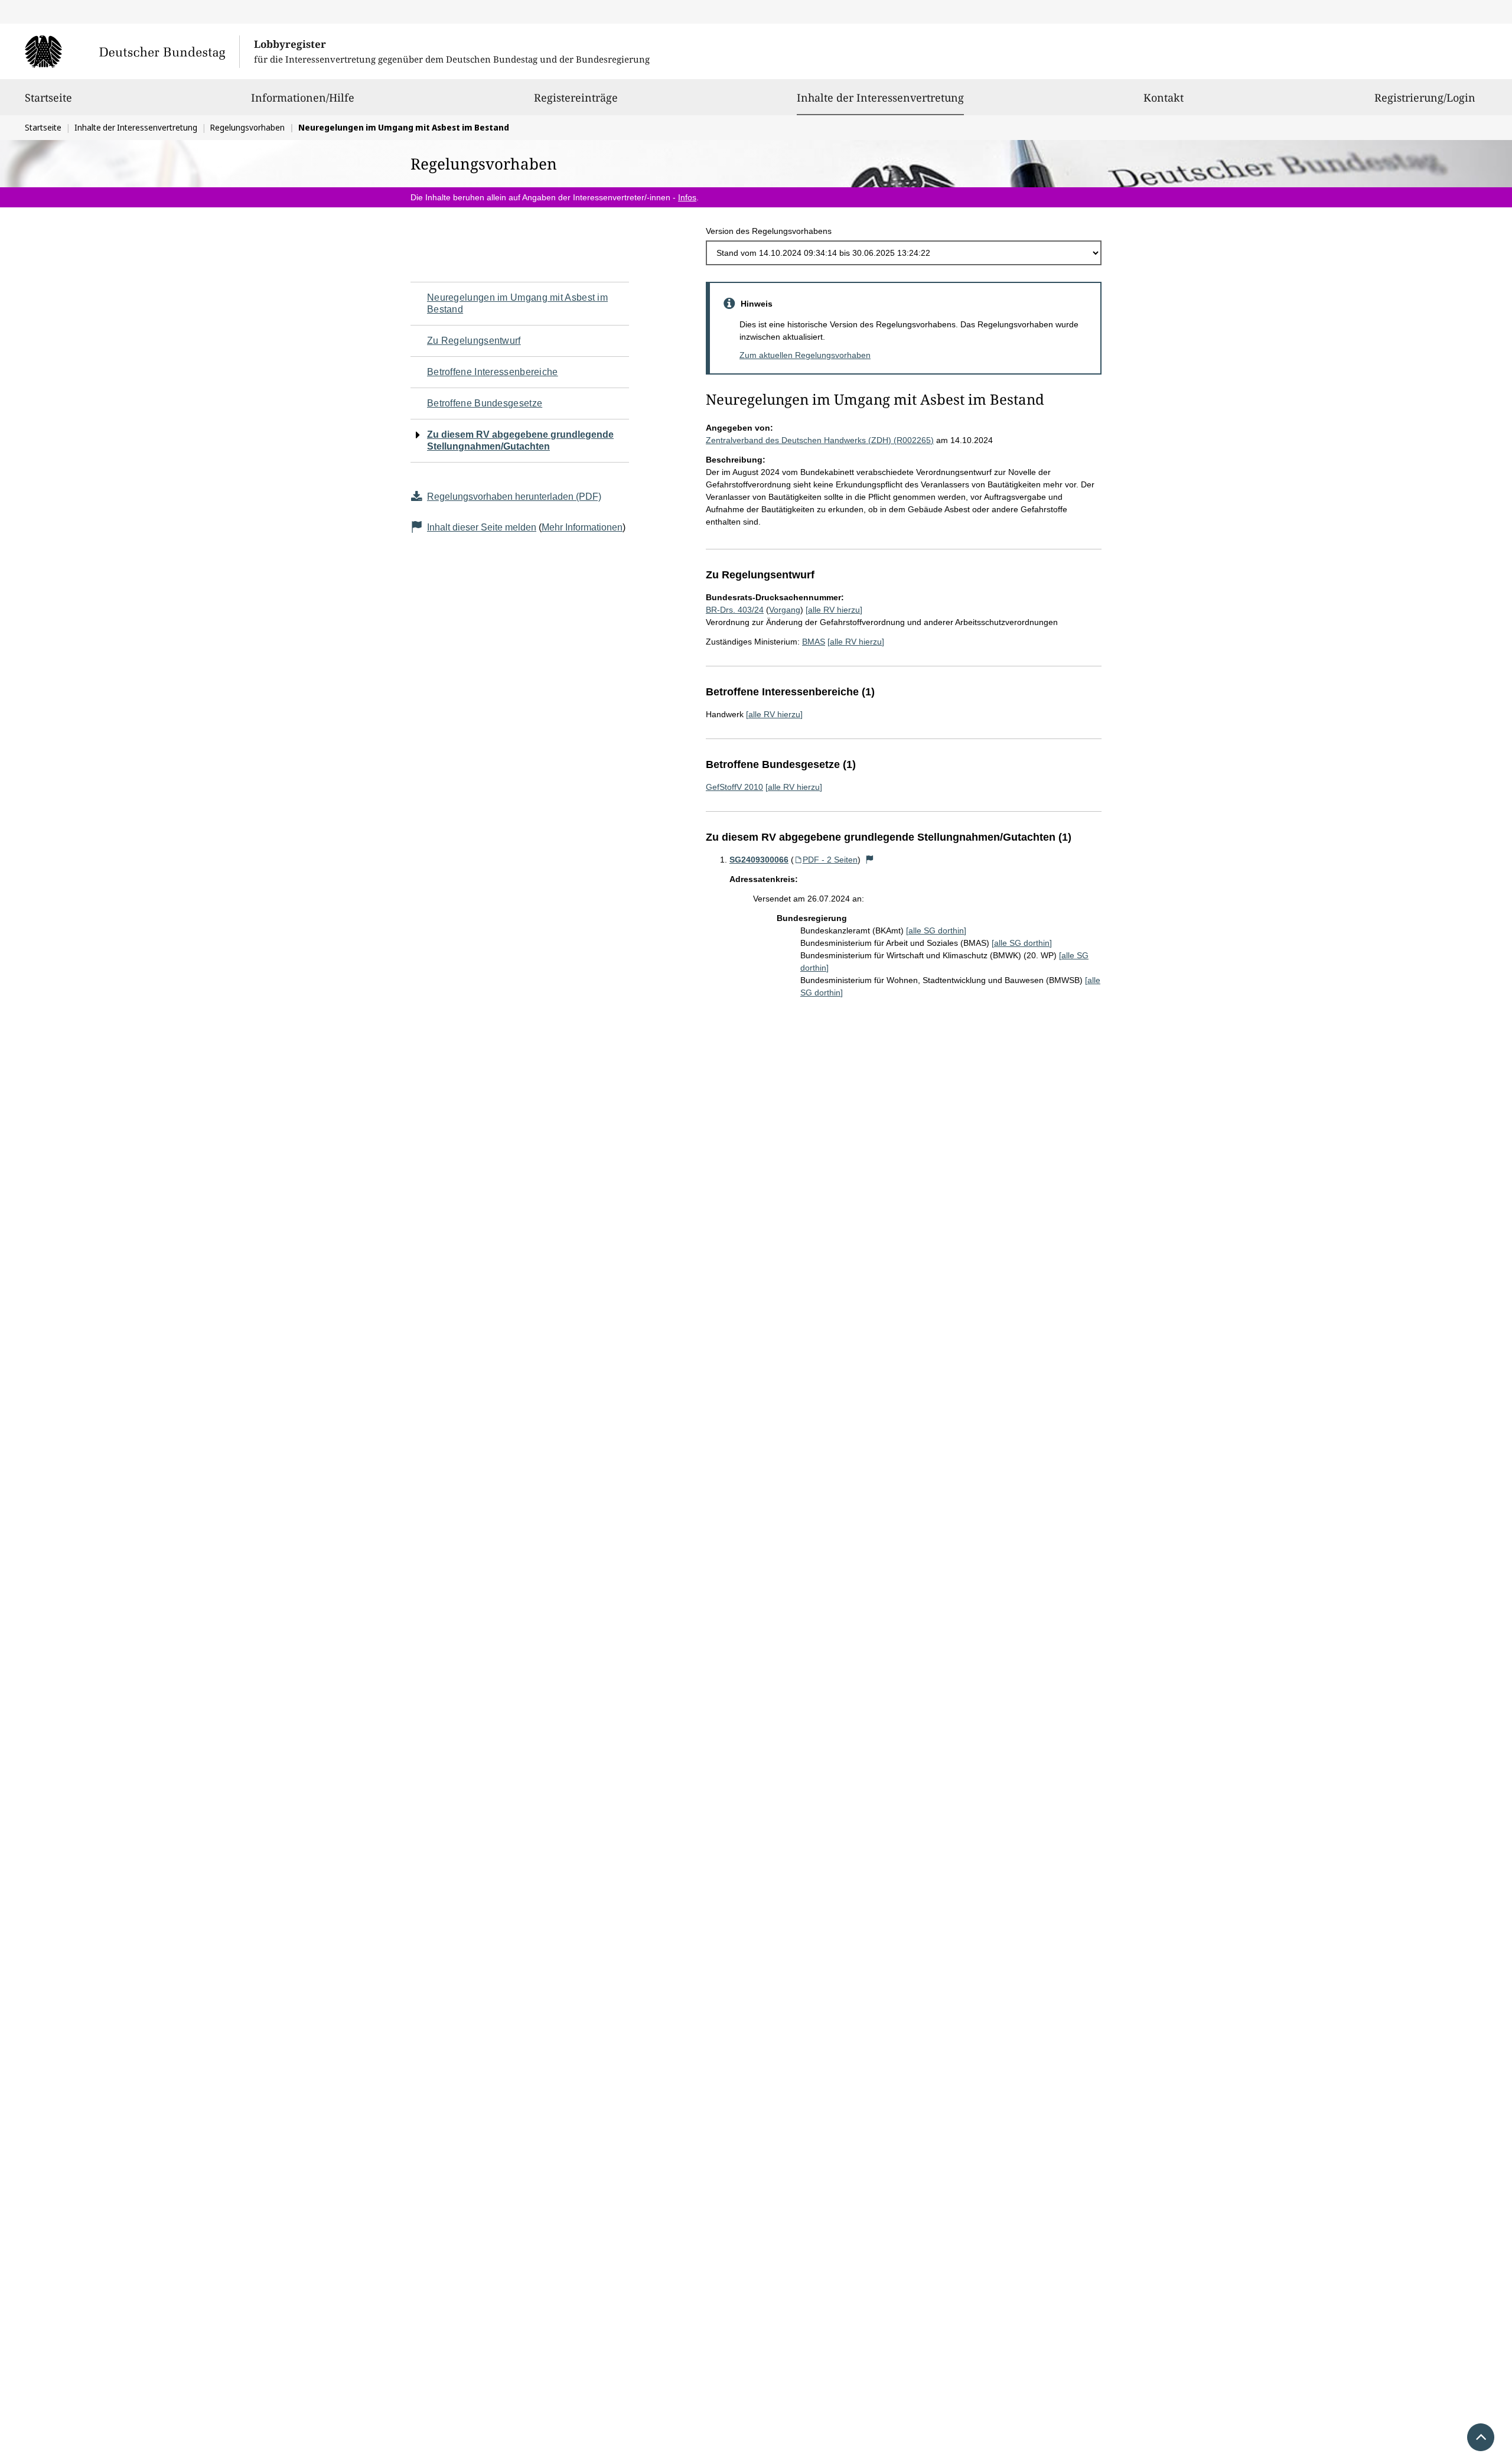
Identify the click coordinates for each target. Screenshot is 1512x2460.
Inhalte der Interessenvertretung (880, 97)
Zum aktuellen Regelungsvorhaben (805, 355)
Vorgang (785, 610)
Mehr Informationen (582, 527)
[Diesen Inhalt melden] (870, 860)
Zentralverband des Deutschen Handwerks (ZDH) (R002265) (820, 440)
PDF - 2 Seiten (830, 860)
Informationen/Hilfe (303, 97)
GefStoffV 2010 (734, 787)
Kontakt (1164, 97)
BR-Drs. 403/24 (735, 610)
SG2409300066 (759, 860)
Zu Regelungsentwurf (474, 341)
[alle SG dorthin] (936, 930)
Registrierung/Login (1425, 97)
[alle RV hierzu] (834, 610)
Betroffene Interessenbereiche (493, 372)
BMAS (814, 642)
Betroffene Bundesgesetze (485, 403)
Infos (687, 197)
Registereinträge (576, 97)
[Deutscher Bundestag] (132, 51)
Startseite (48, 97)
